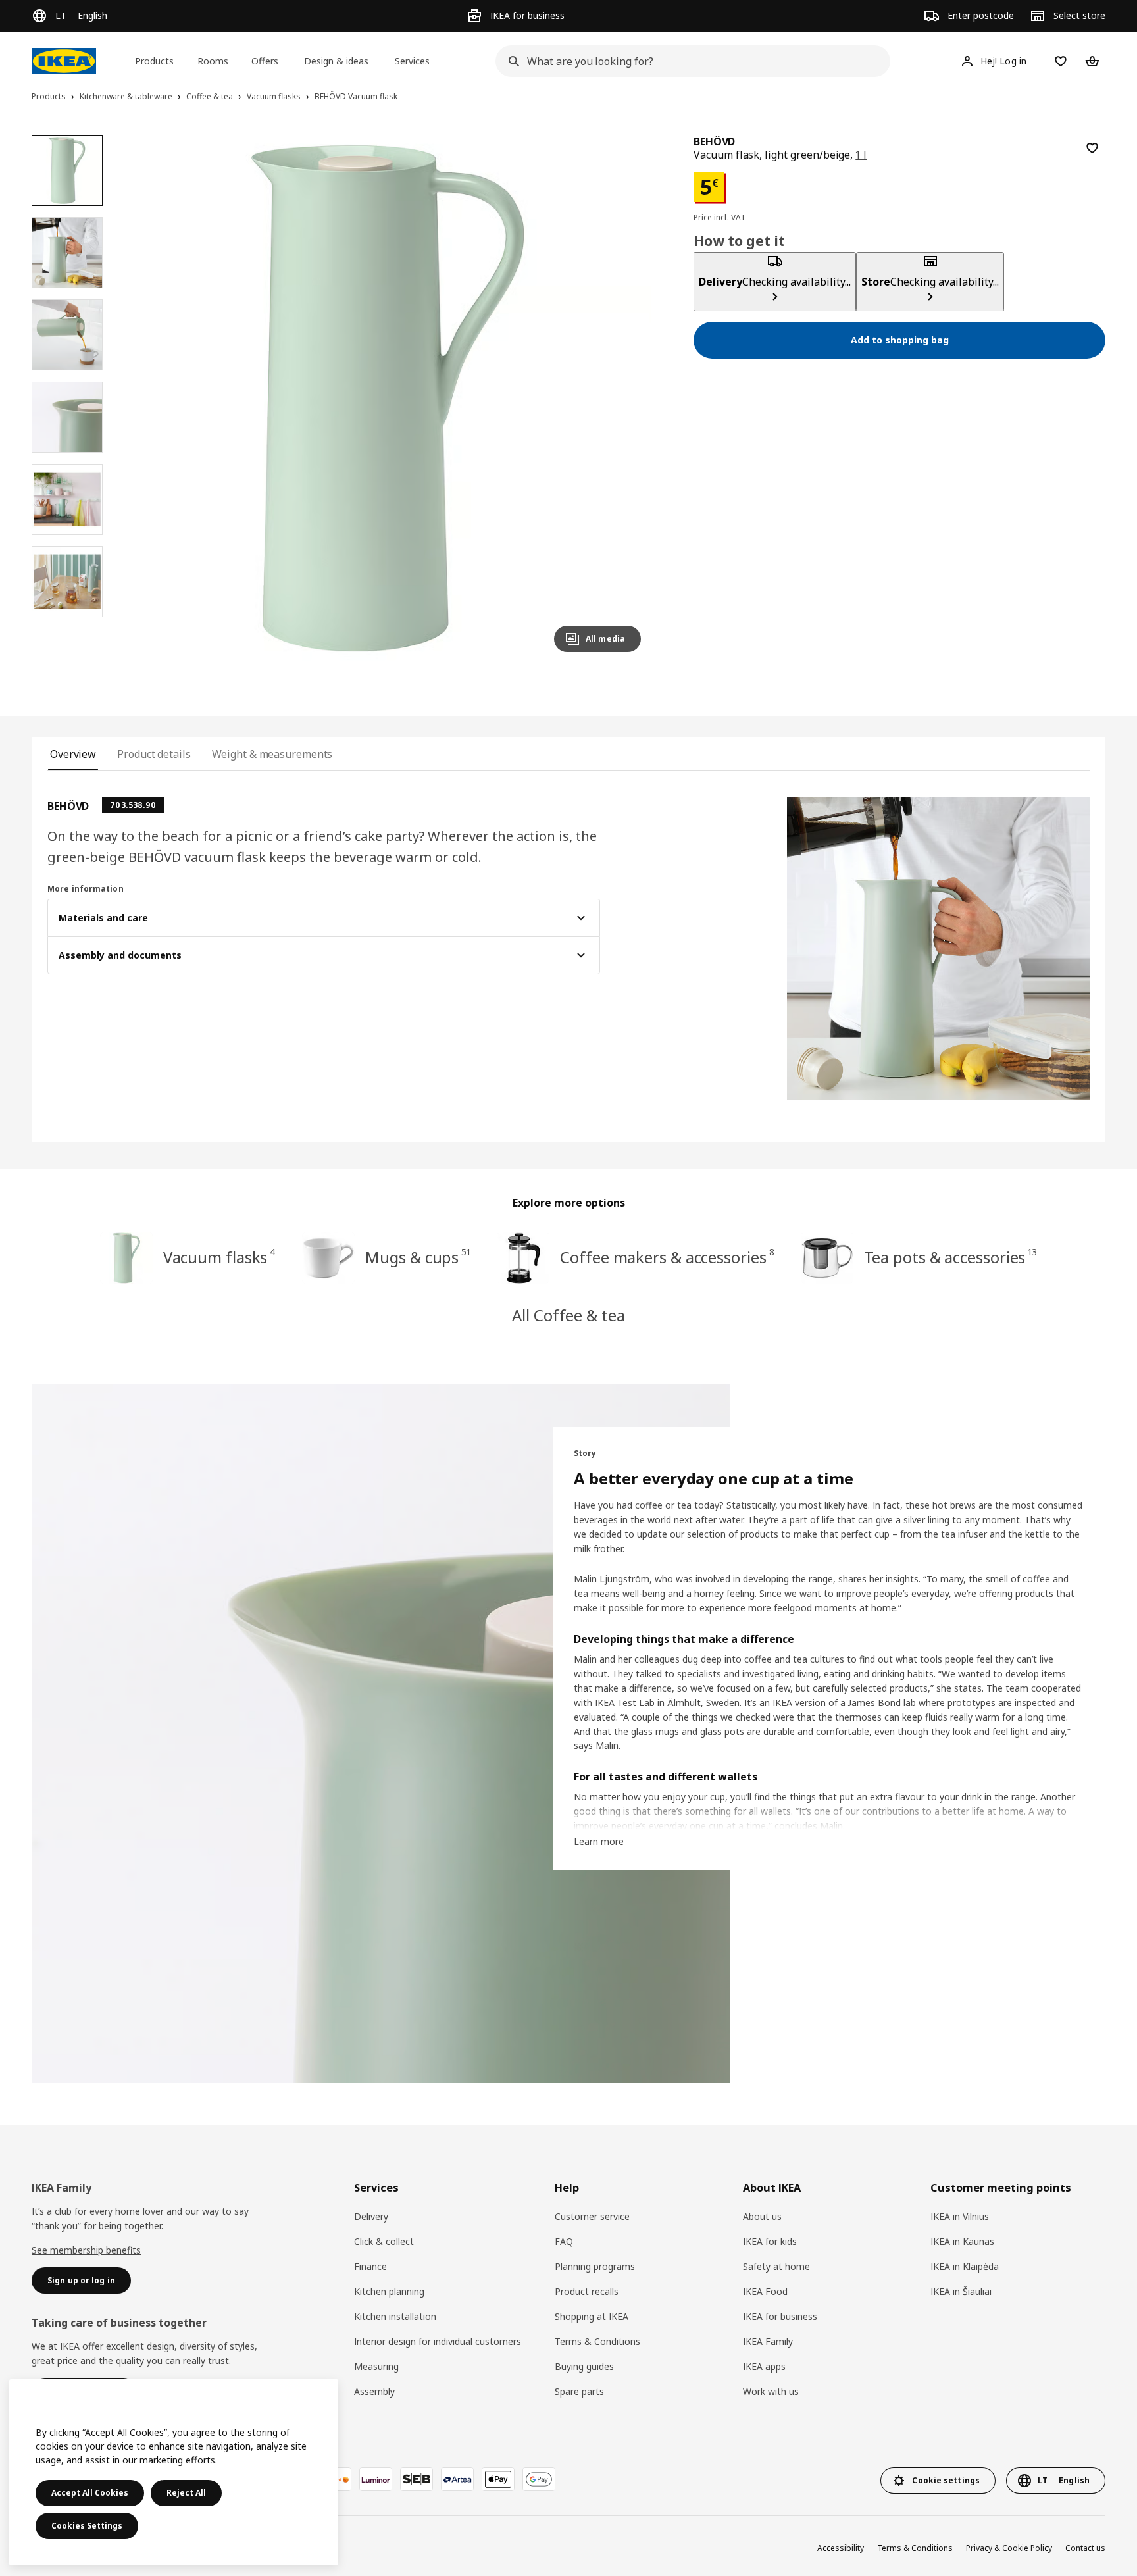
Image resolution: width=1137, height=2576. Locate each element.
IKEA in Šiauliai (961, 2291)
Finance (370, 2266)
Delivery (371, 2216)
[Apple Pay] (498, 2479)
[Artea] (457, 2479)
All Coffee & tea (568, 1315)
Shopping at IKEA (592, 2316)
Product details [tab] (154, 754)
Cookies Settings (87, 2526)
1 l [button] (861, 155)
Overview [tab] (73, 754)
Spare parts (579, 2391)
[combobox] (689, 61)
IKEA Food (765, 2291)
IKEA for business (780, 2316)
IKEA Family (768, 2341)
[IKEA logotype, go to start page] (64, 61)
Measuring (376, 2366)
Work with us (771, 2391)
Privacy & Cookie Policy (1009, 2548)
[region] (388, 399)
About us (762, 2216)
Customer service (592, 2216)
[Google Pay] (539, 2479)
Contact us (1085, 2548)
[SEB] (417, 2479)
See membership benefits (86, 2250)
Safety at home (776, 2266)
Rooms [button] (213, 61)
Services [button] (412, 61)
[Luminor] (376, 2479)
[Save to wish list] (1092, 148)
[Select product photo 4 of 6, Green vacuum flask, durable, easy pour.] (67, 417)
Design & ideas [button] (336, 61)
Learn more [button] (599, 1841)
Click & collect (384, 2241)
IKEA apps (764, 2366)
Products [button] (154, 61)
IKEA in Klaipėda (965, 2266)
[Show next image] (625, 399)
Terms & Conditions (597, 2341)
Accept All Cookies (90, 2493)
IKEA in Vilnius (960, 2216)
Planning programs (595, 2266)
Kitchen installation (395, 2316)
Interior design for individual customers (438, 2341)
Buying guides (584, 2366)
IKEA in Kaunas (962, 2241)
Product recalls (587, 2291)
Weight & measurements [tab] (272, 754)
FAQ (564, 2241)
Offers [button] (265, 61)
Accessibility (841, 2548)
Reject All (186, 2493)
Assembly (374, 2391)
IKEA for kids (770, 2241)
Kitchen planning (389, 2291)
